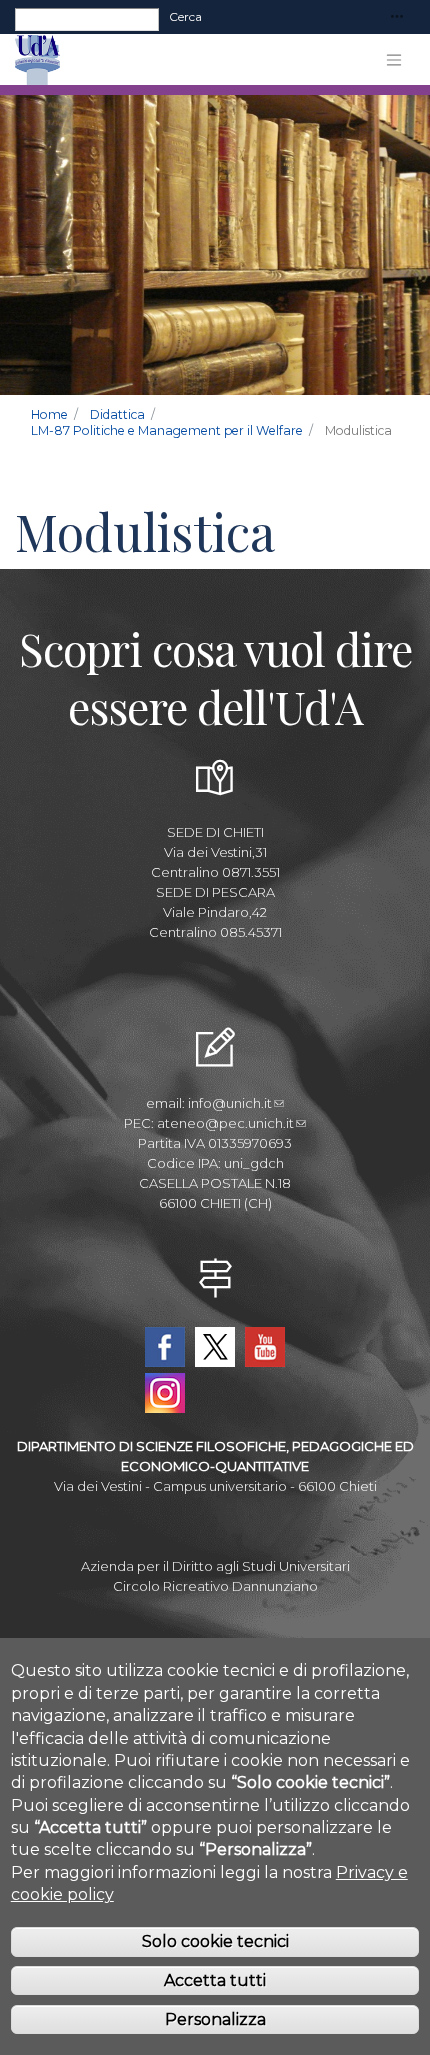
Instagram (165, 1393)
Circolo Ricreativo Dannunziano (215, 1586)
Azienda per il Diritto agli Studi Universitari (215, 1566)
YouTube (265, 1347)
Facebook (165, 1347)
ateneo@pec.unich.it (225, 1123)
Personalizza (215, 2019)
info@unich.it (230, 1103)
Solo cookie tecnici (215, 1941)
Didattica (117, 414)
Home (49, 414)
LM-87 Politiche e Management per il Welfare (167, 430)
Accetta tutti (215, 1980)
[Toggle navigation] (397, 17)
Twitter (215, 1347)
